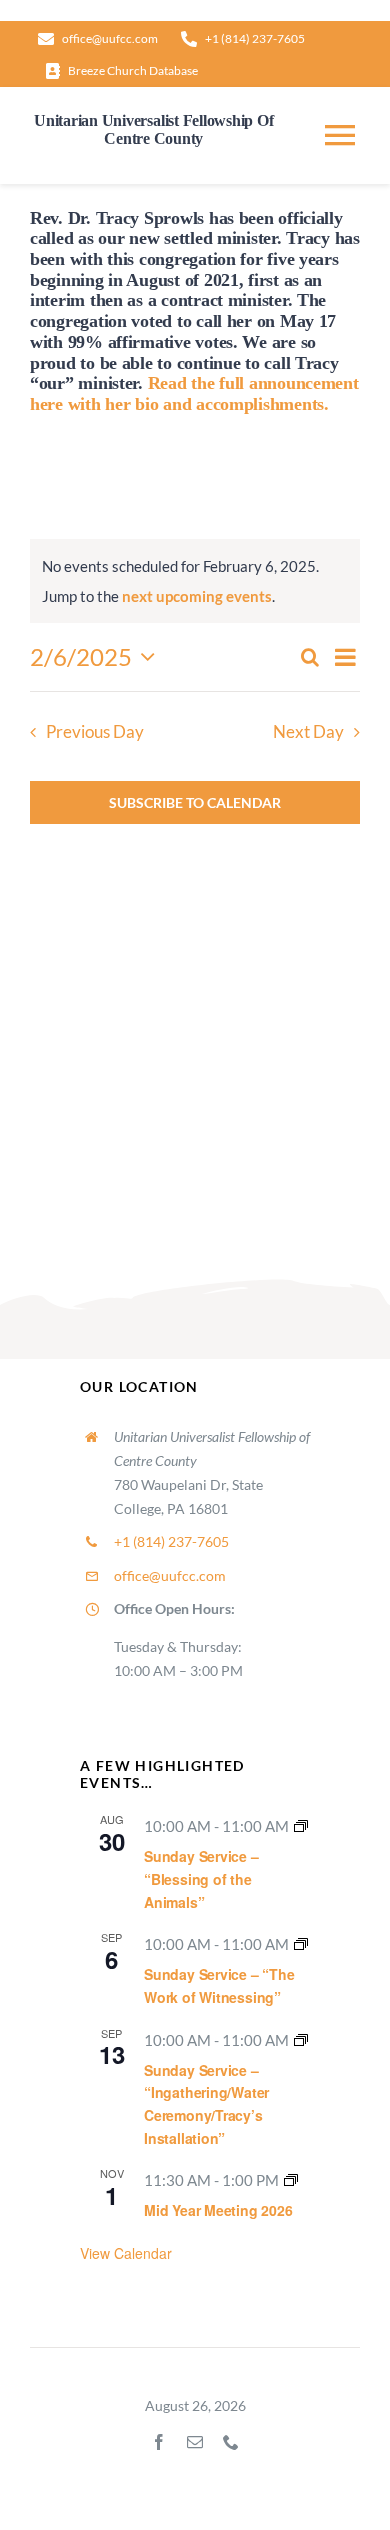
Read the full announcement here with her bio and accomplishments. (194, 393)
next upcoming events (197, 596)
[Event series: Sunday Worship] (301, 1826)
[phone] (231, 2442)
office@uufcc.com (170, 1575)
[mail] (195, 2442)
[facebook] (159, 2442)
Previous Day (95, 732)
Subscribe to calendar (195, 802)
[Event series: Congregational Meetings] (291, 2180)
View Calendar (126, 2253)
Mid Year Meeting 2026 (218, 2210)
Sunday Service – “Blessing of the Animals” (201, 1878)
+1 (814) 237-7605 (171, 1541)
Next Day (308, 732)
